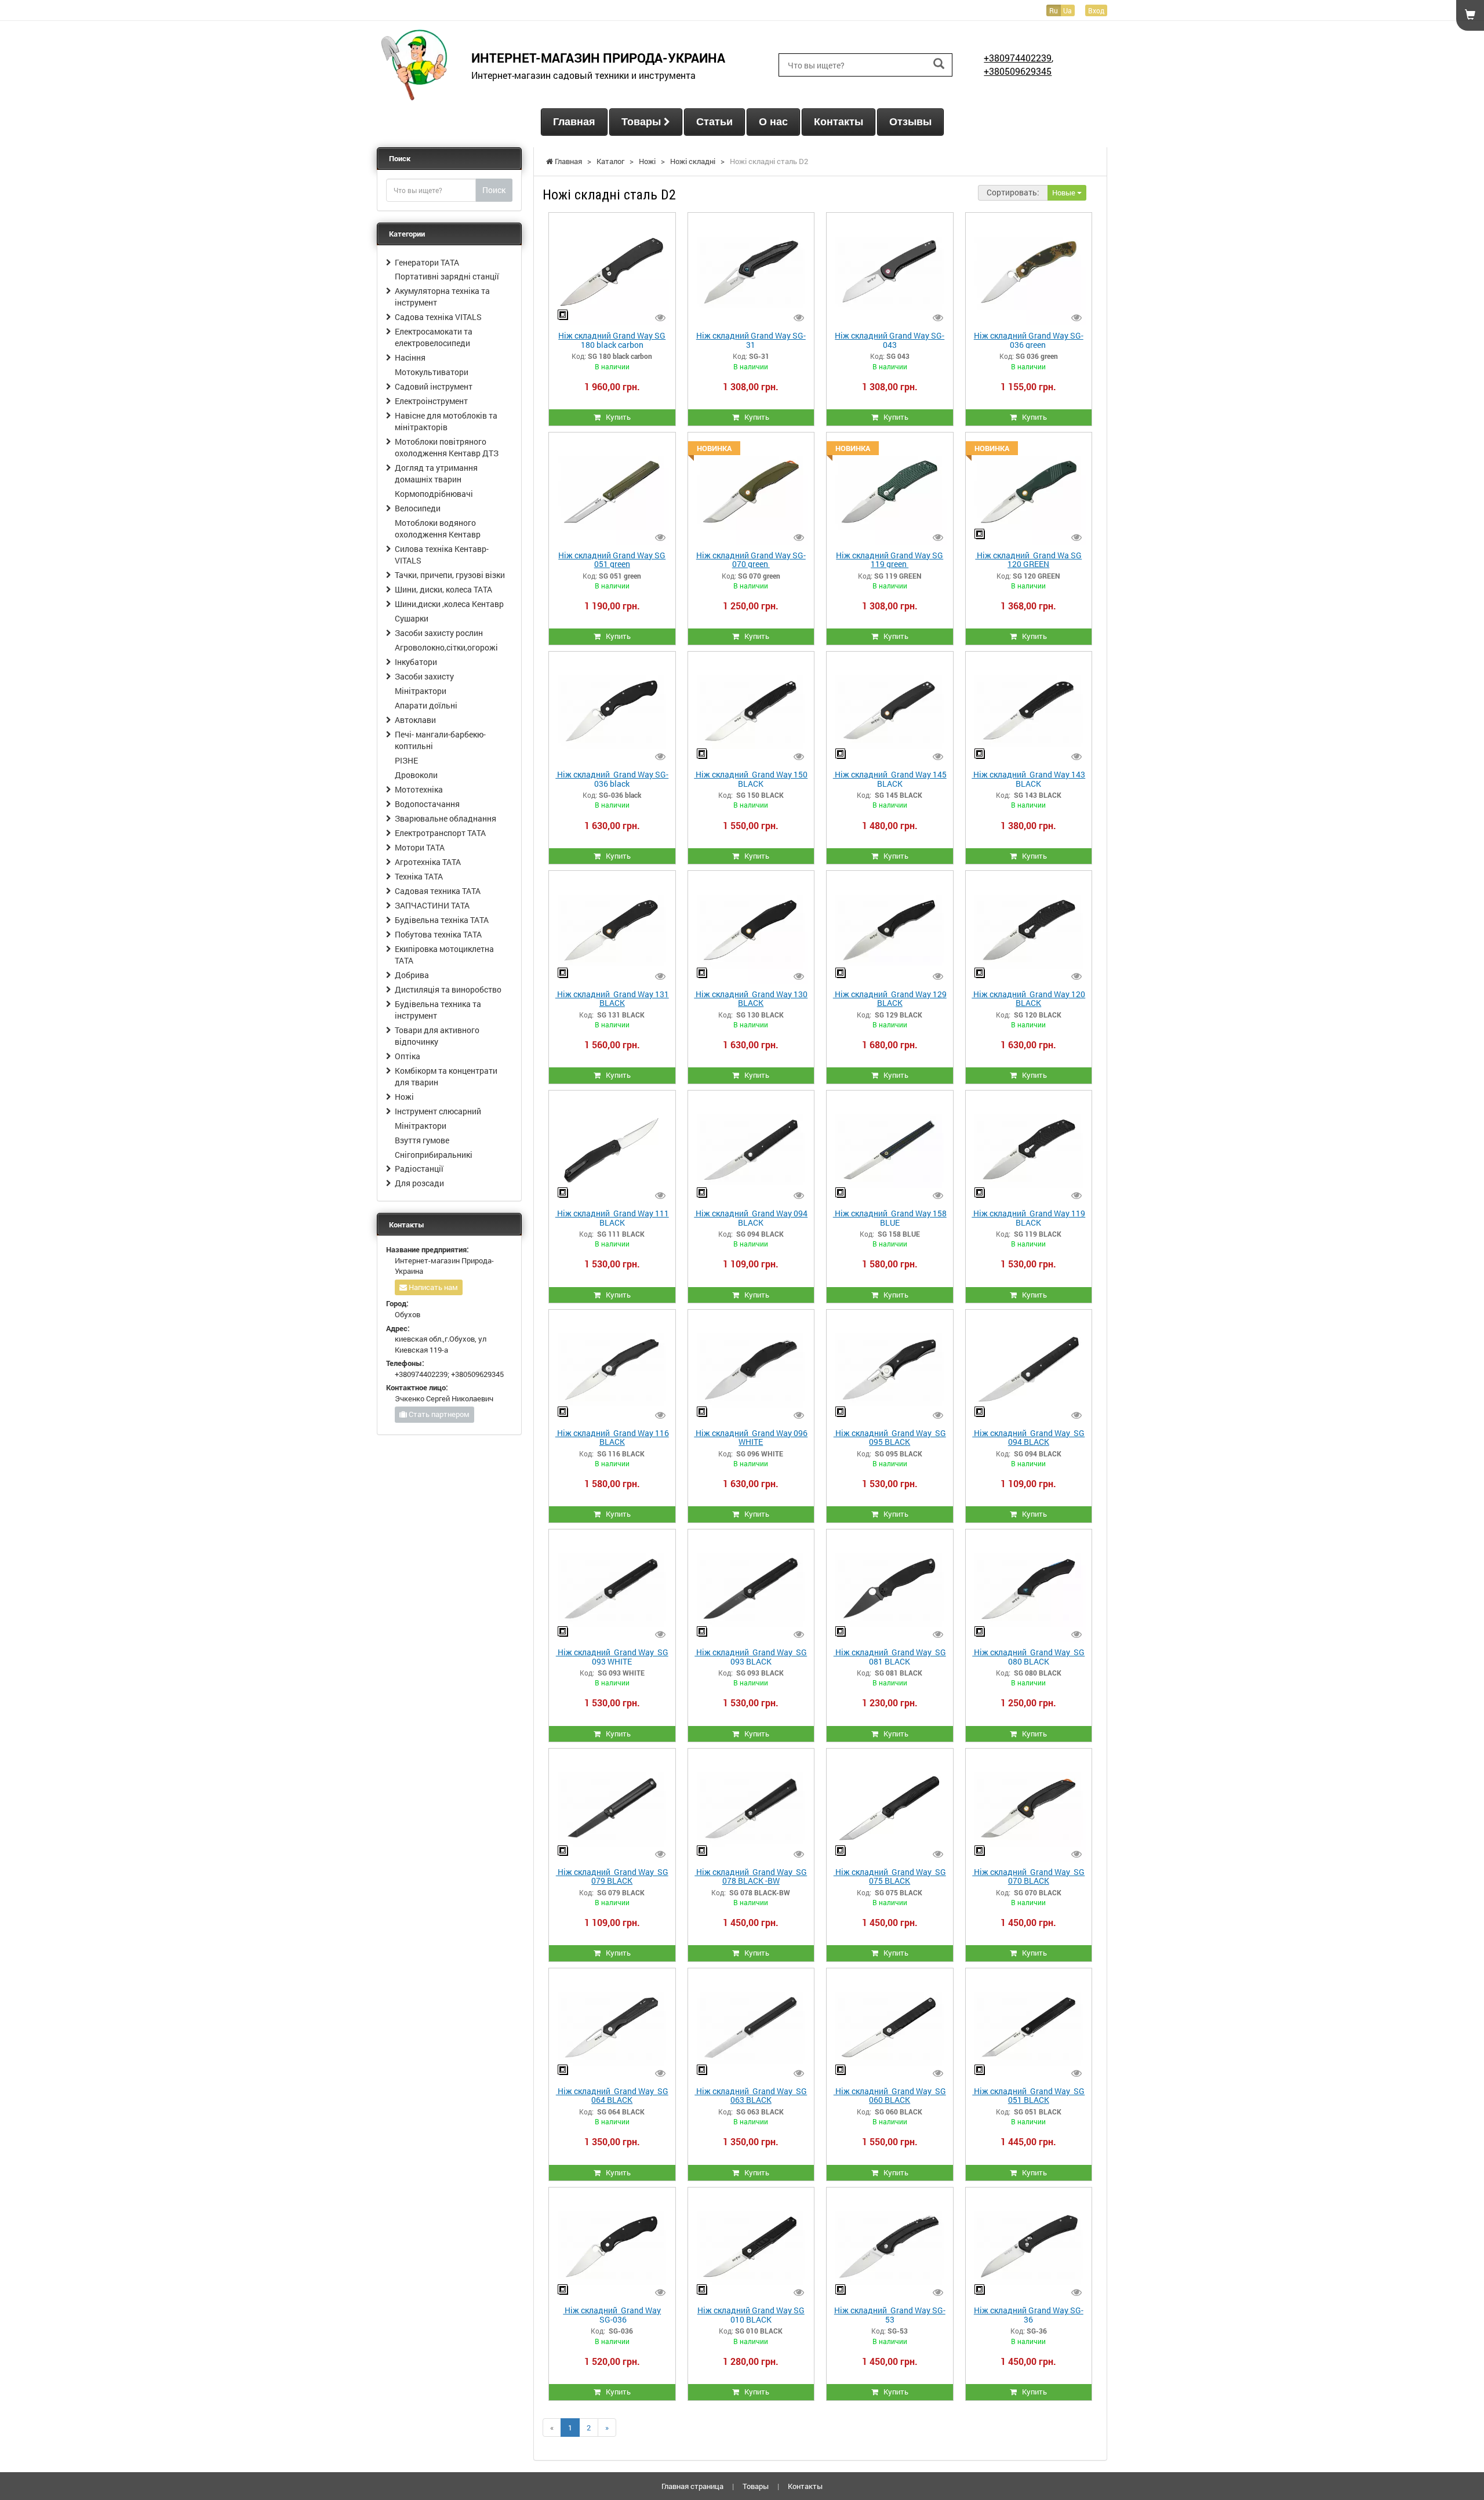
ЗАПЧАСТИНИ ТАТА (432, 905)
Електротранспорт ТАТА (440, 833)
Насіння (410, 357)
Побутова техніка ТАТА (438, 934)
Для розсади (419, 1183)
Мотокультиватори (432, 372)
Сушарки (412, 618)
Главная (574, 122)
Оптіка (408, 1056)
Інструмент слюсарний (438, 1111)
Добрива (412, 975)
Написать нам (432, 1287)
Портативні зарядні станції (447, 276)
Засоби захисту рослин (439, 633)
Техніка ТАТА (419, 876)
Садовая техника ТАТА (438, 891)
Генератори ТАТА (427, 262)
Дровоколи (416, 775)
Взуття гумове (422, 1140)
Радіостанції (419, 1169)
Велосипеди (418, 508)
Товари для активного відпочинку (437, 1036)
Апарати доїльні (426, 705)
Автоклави (415, 720)
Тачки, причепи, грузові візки (450, 575)
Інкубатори (416, 662)
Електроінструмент (431, 401)
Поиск (494, 190)
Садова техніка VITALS (438, 317)
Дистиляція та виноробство (448, 989)
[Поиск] (939, 64)
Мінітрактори (421, 691)
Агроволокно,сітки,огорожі (446, 647)
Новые (1065, 192)
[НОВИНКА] (751, 490)
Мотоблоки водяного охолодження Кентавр (438, 528)
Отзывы (910, 122)
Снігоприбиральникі (434, 1155)
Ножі (404, 1097)
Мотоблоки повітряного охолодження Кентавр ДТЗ (447, 447)
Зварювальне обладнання (445, 818)
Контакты (839, 122)
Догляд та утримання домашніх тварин (436, 473)
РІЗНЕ (406, 760)
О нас (773, 122)
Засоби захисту (424, 676)
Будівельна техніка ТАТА (442, 920)
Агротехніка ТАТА (428, 862)
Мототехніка (419, 789)
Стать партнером (438, 1414)
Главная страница (692, 2486)
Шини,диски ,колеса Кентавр (449, 604)
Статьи (714, 122)
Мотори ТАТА (420, 847)
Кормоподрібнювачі (434, 494)
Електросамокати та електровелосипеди (434, 337)
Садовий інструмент (434, 386)
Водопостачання (427, 804)
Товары (643, 122)
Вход (1096, 10)
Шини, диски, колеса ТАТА (443, 589)
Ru (1054, 10)
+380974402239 (1018, 58)
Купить (616, 417)
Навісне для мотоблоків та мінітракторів (446, 421)
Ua (1067, 10)
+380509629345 (1018, 71)
